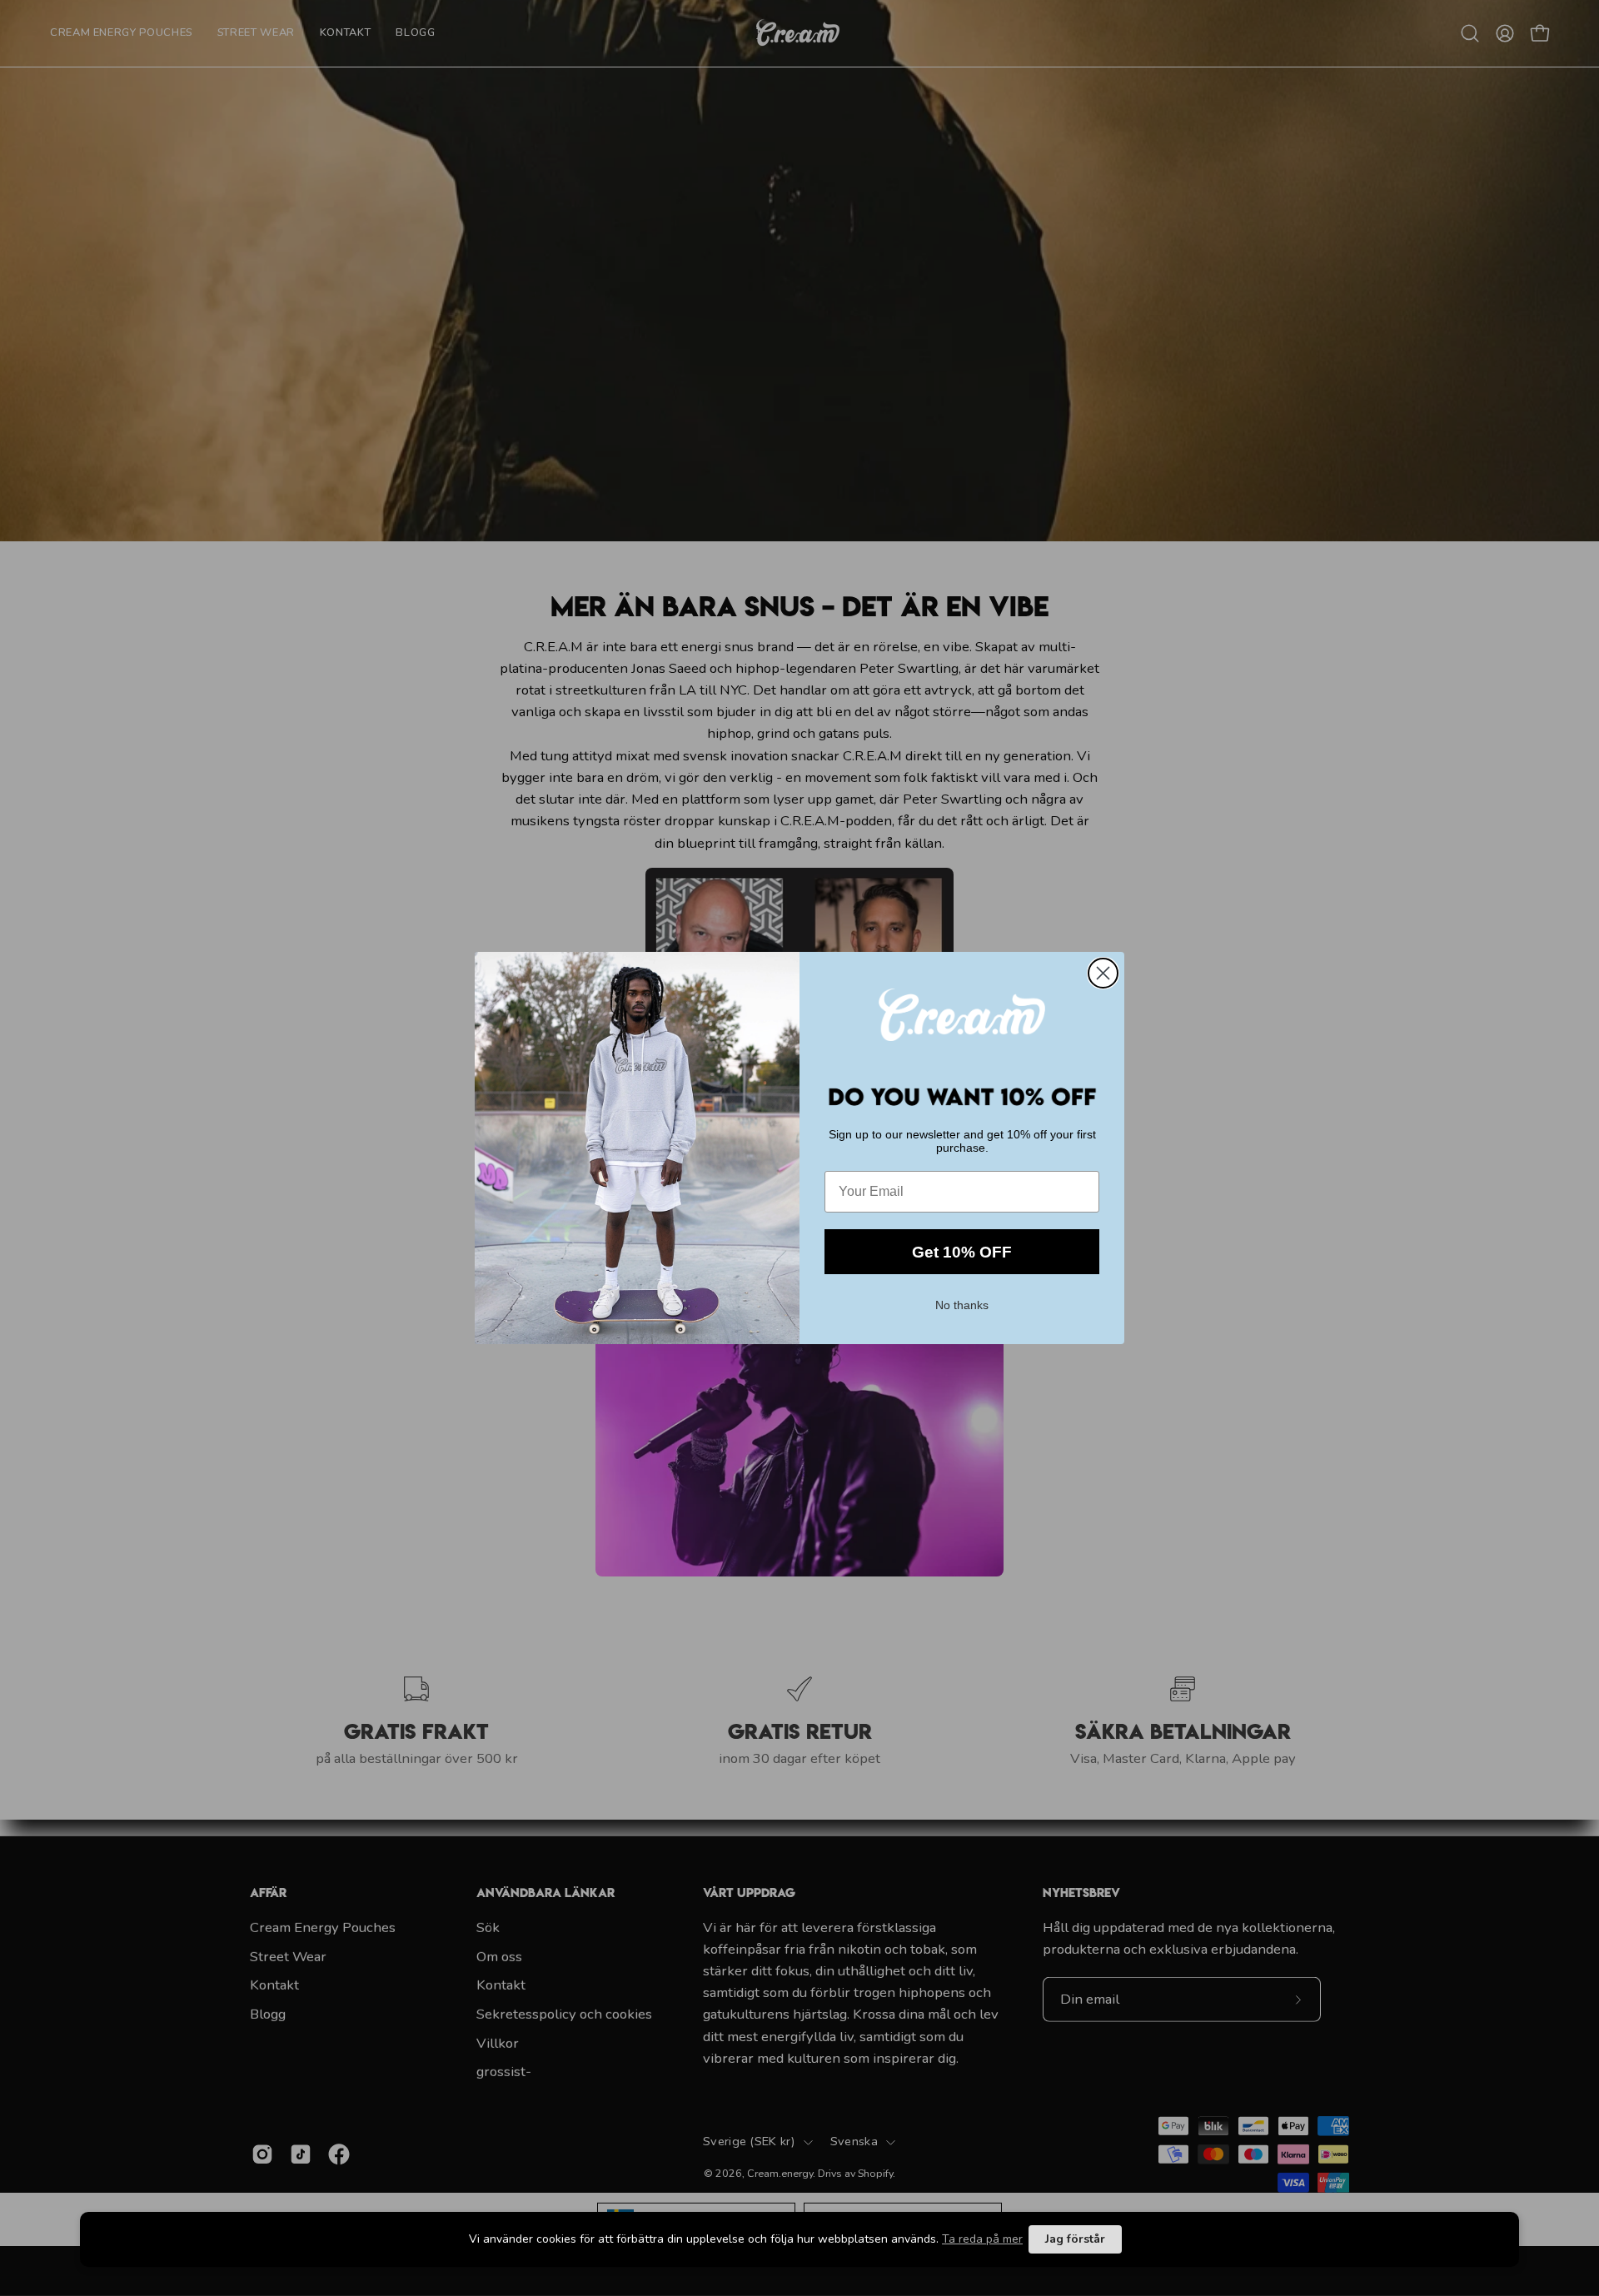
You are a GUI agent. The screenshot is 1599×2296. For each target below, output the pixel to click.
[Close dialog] (1103, 973)
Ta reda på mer (982, 2239)
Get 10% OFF (962, 1252)
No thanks (962, 1303)
